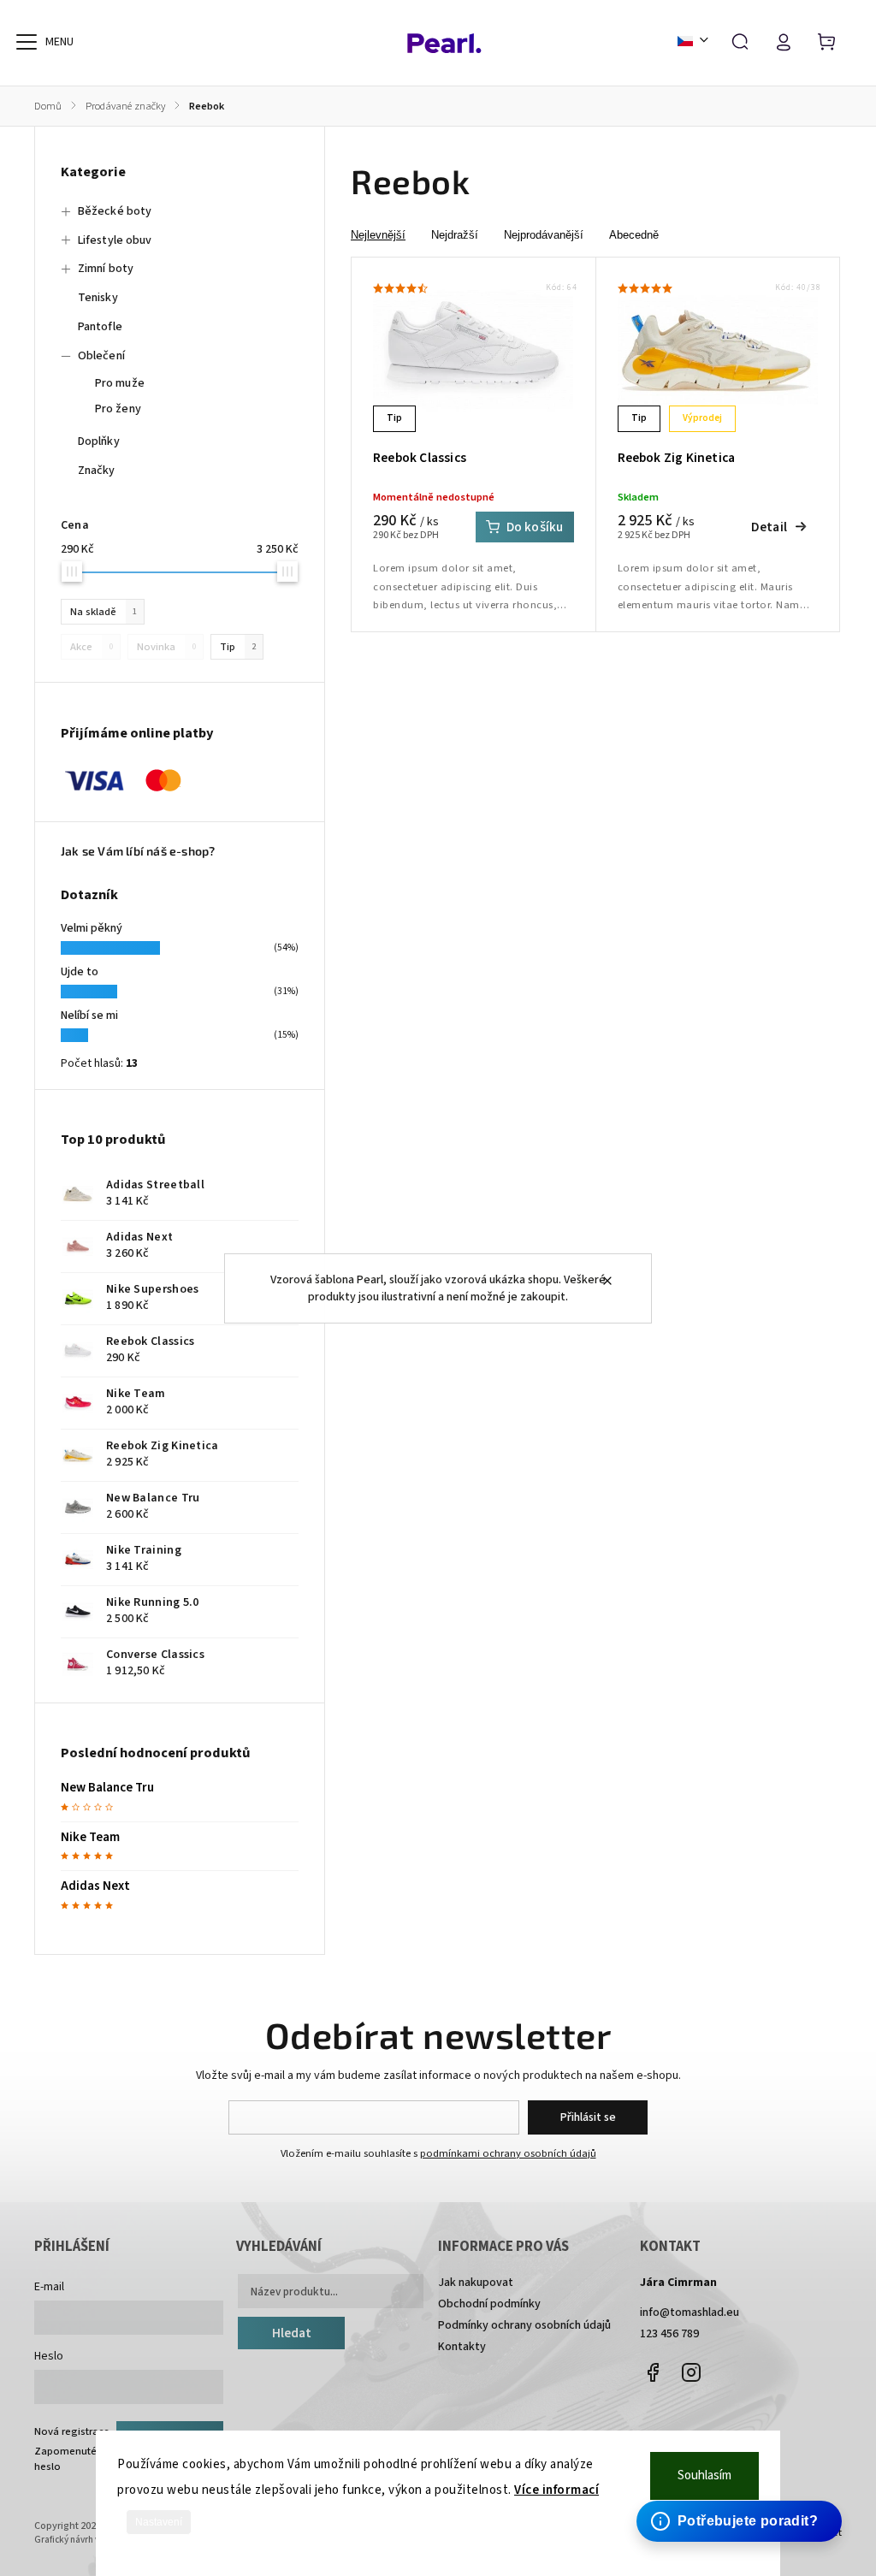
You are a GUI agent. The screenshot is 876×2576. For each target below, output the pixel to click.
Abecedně (634, 235)
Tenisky (98, 298)
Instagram (691, 2372)
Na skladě (104, 612)
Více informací (556, 2490)
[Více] (27, 42)
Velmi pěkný (92, 928)
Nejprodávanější (544, 235)
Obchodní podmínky (489, 2304)
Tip (238, 647)
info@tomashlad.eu (690, 2312)
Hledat (292, 2333)
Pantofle (100, 327)
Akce (92, 647)
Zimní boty (106, 269)
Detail (769, 527)
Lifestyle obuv (115, 240)
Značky (97, 471)
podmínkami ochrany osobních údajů (508, 2153)
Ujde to (80, 972)
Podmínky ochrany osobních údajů (524, 2325)
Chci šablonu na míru (742, 2505)
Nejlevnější (378, 235)
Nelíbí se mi (89, 1016)
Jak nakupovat (476, 2283)
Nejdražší (455, 235)
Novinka (166, 647)
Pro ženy (118, 409)
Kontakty (462, 2347)
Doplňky (99, 441)
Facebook (653, 2372)
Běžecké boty (115, 211)
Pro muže (120, 383)
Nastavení (159, 2522)
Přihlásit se (588, 2117)
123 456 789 (669, 2334)
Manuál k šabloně (731, 2521)
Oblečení (101, 356)
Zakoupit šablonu (730, 2488)
